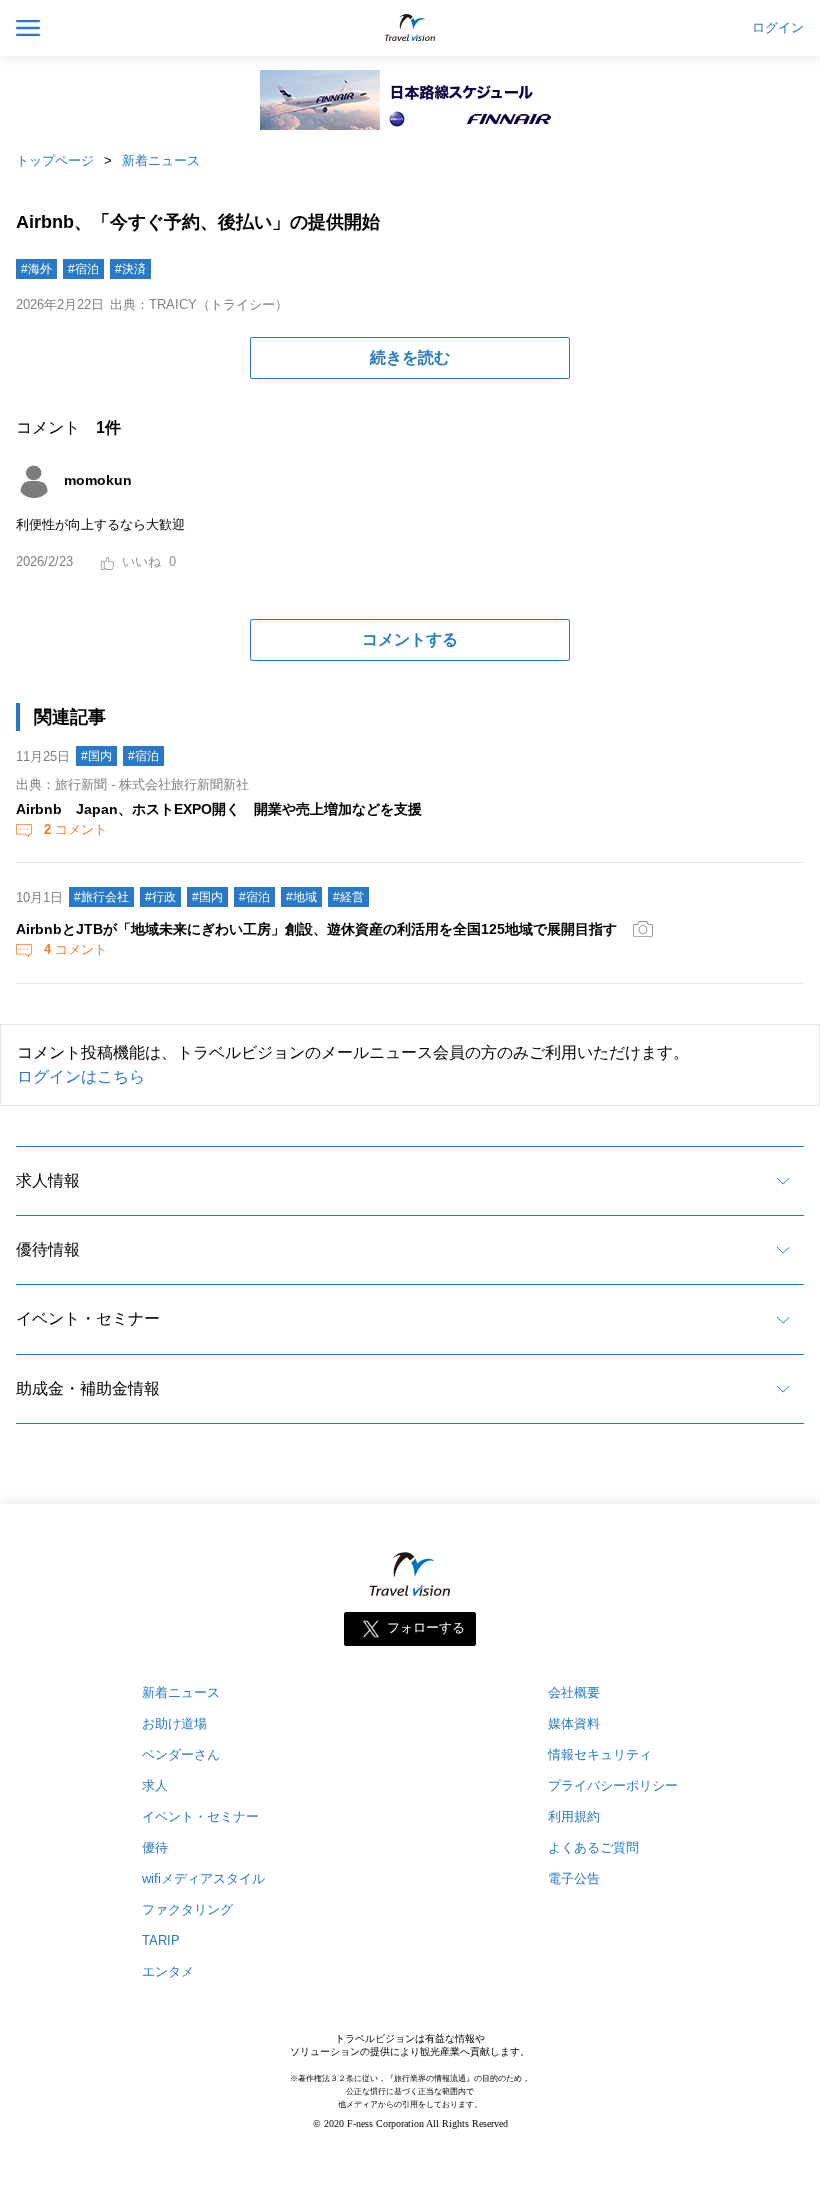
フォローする (426, 1628)
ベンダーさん (181, 1754)
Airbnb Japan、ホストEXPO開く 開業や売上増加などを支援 (219, 809)
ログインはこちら (81, 1076)
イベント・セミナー (88, 1318)
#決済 (130, 269)
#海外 (36, 269)
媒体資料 (574, 1723)
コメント (75, 829)
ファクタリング (187, 1909)
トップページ (55, 160)
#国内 (96, 756)
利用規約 (574, 1816)
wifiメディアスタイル (203, 1878)
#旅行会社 (101, 897)
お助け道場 (174, 1723)
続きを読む (410, 357)
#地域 (301, 897)
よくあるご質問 (593, 1847)
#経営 (348, 897)
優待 (155, 1847)
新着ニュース (161, 160)
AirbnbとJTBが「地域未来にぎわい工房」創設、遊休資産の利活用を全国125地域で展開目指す (316, 929)
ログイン (778, 28)
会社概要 (574, 1692)
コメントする (410, 639)
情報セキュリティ (600, 1754)
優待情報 (48, 1249)
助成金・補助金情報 (88, 1388)
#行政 (160, 897)
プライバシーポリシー (613, 1785)
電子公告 (574, 1878)
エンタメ (168, 1971)
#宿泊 (83, 269)
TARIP (161, 1940)
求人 (155, 1785)
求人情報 (48, 1180)
